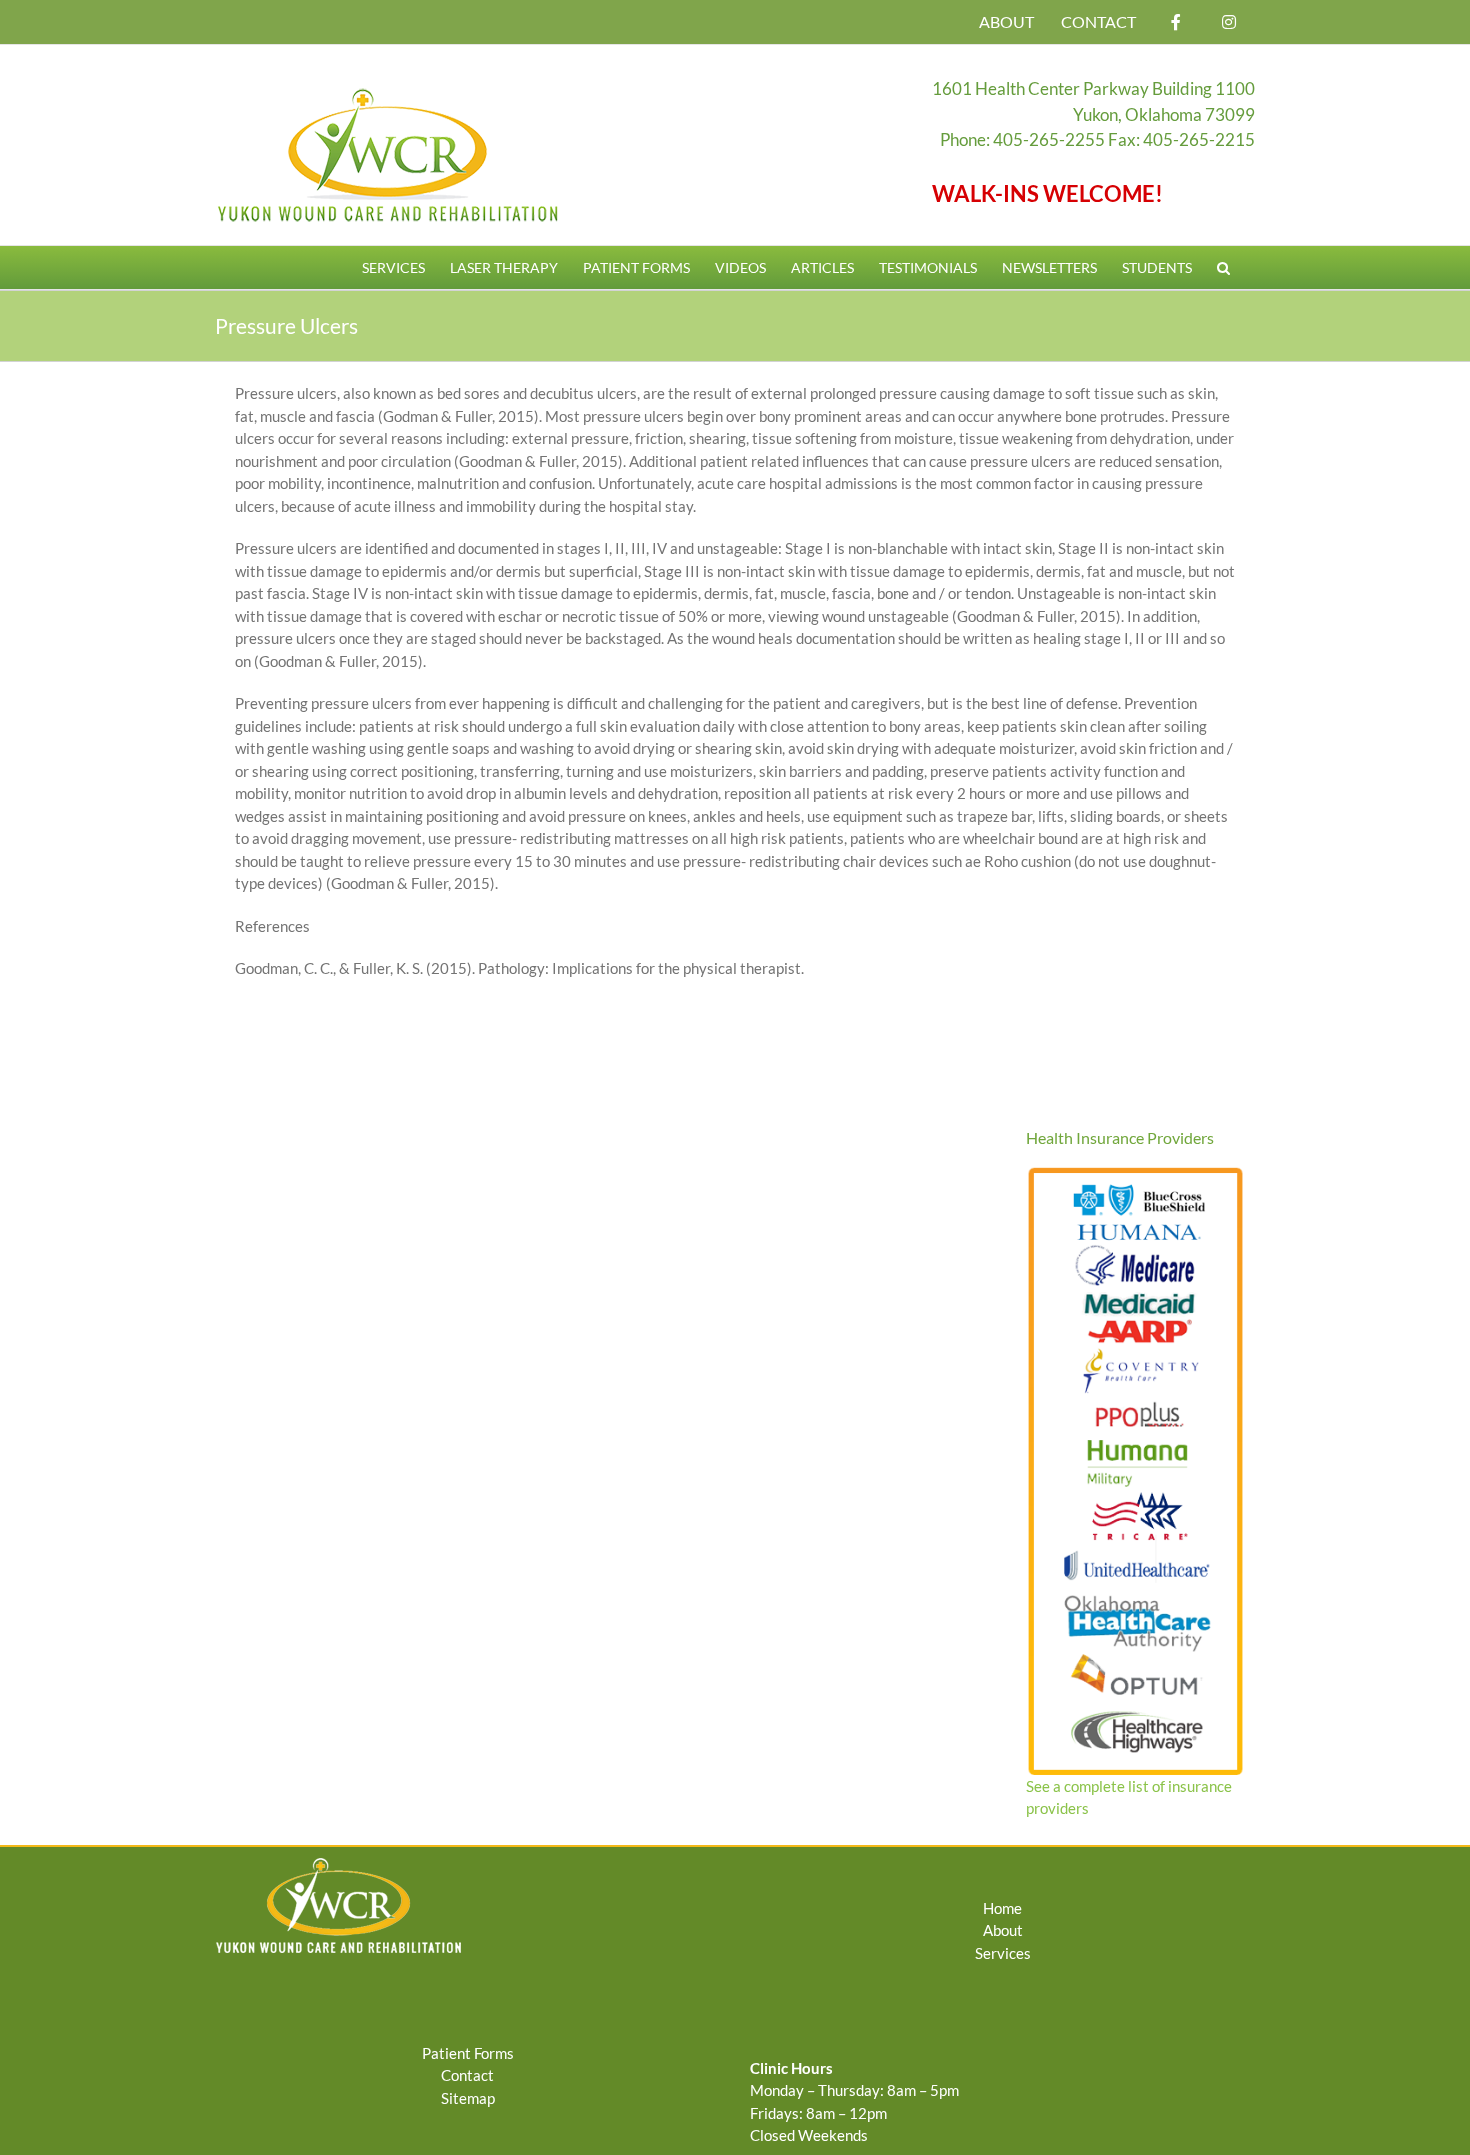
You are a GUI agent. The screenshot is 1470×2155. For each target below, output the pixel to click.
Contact (467, 2075)
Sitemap (468, 2098)
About (1003, 1930)
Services (1003, 1953)
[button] (1223, 267)
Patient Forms (468, 2053)
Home (1002, 1908)
